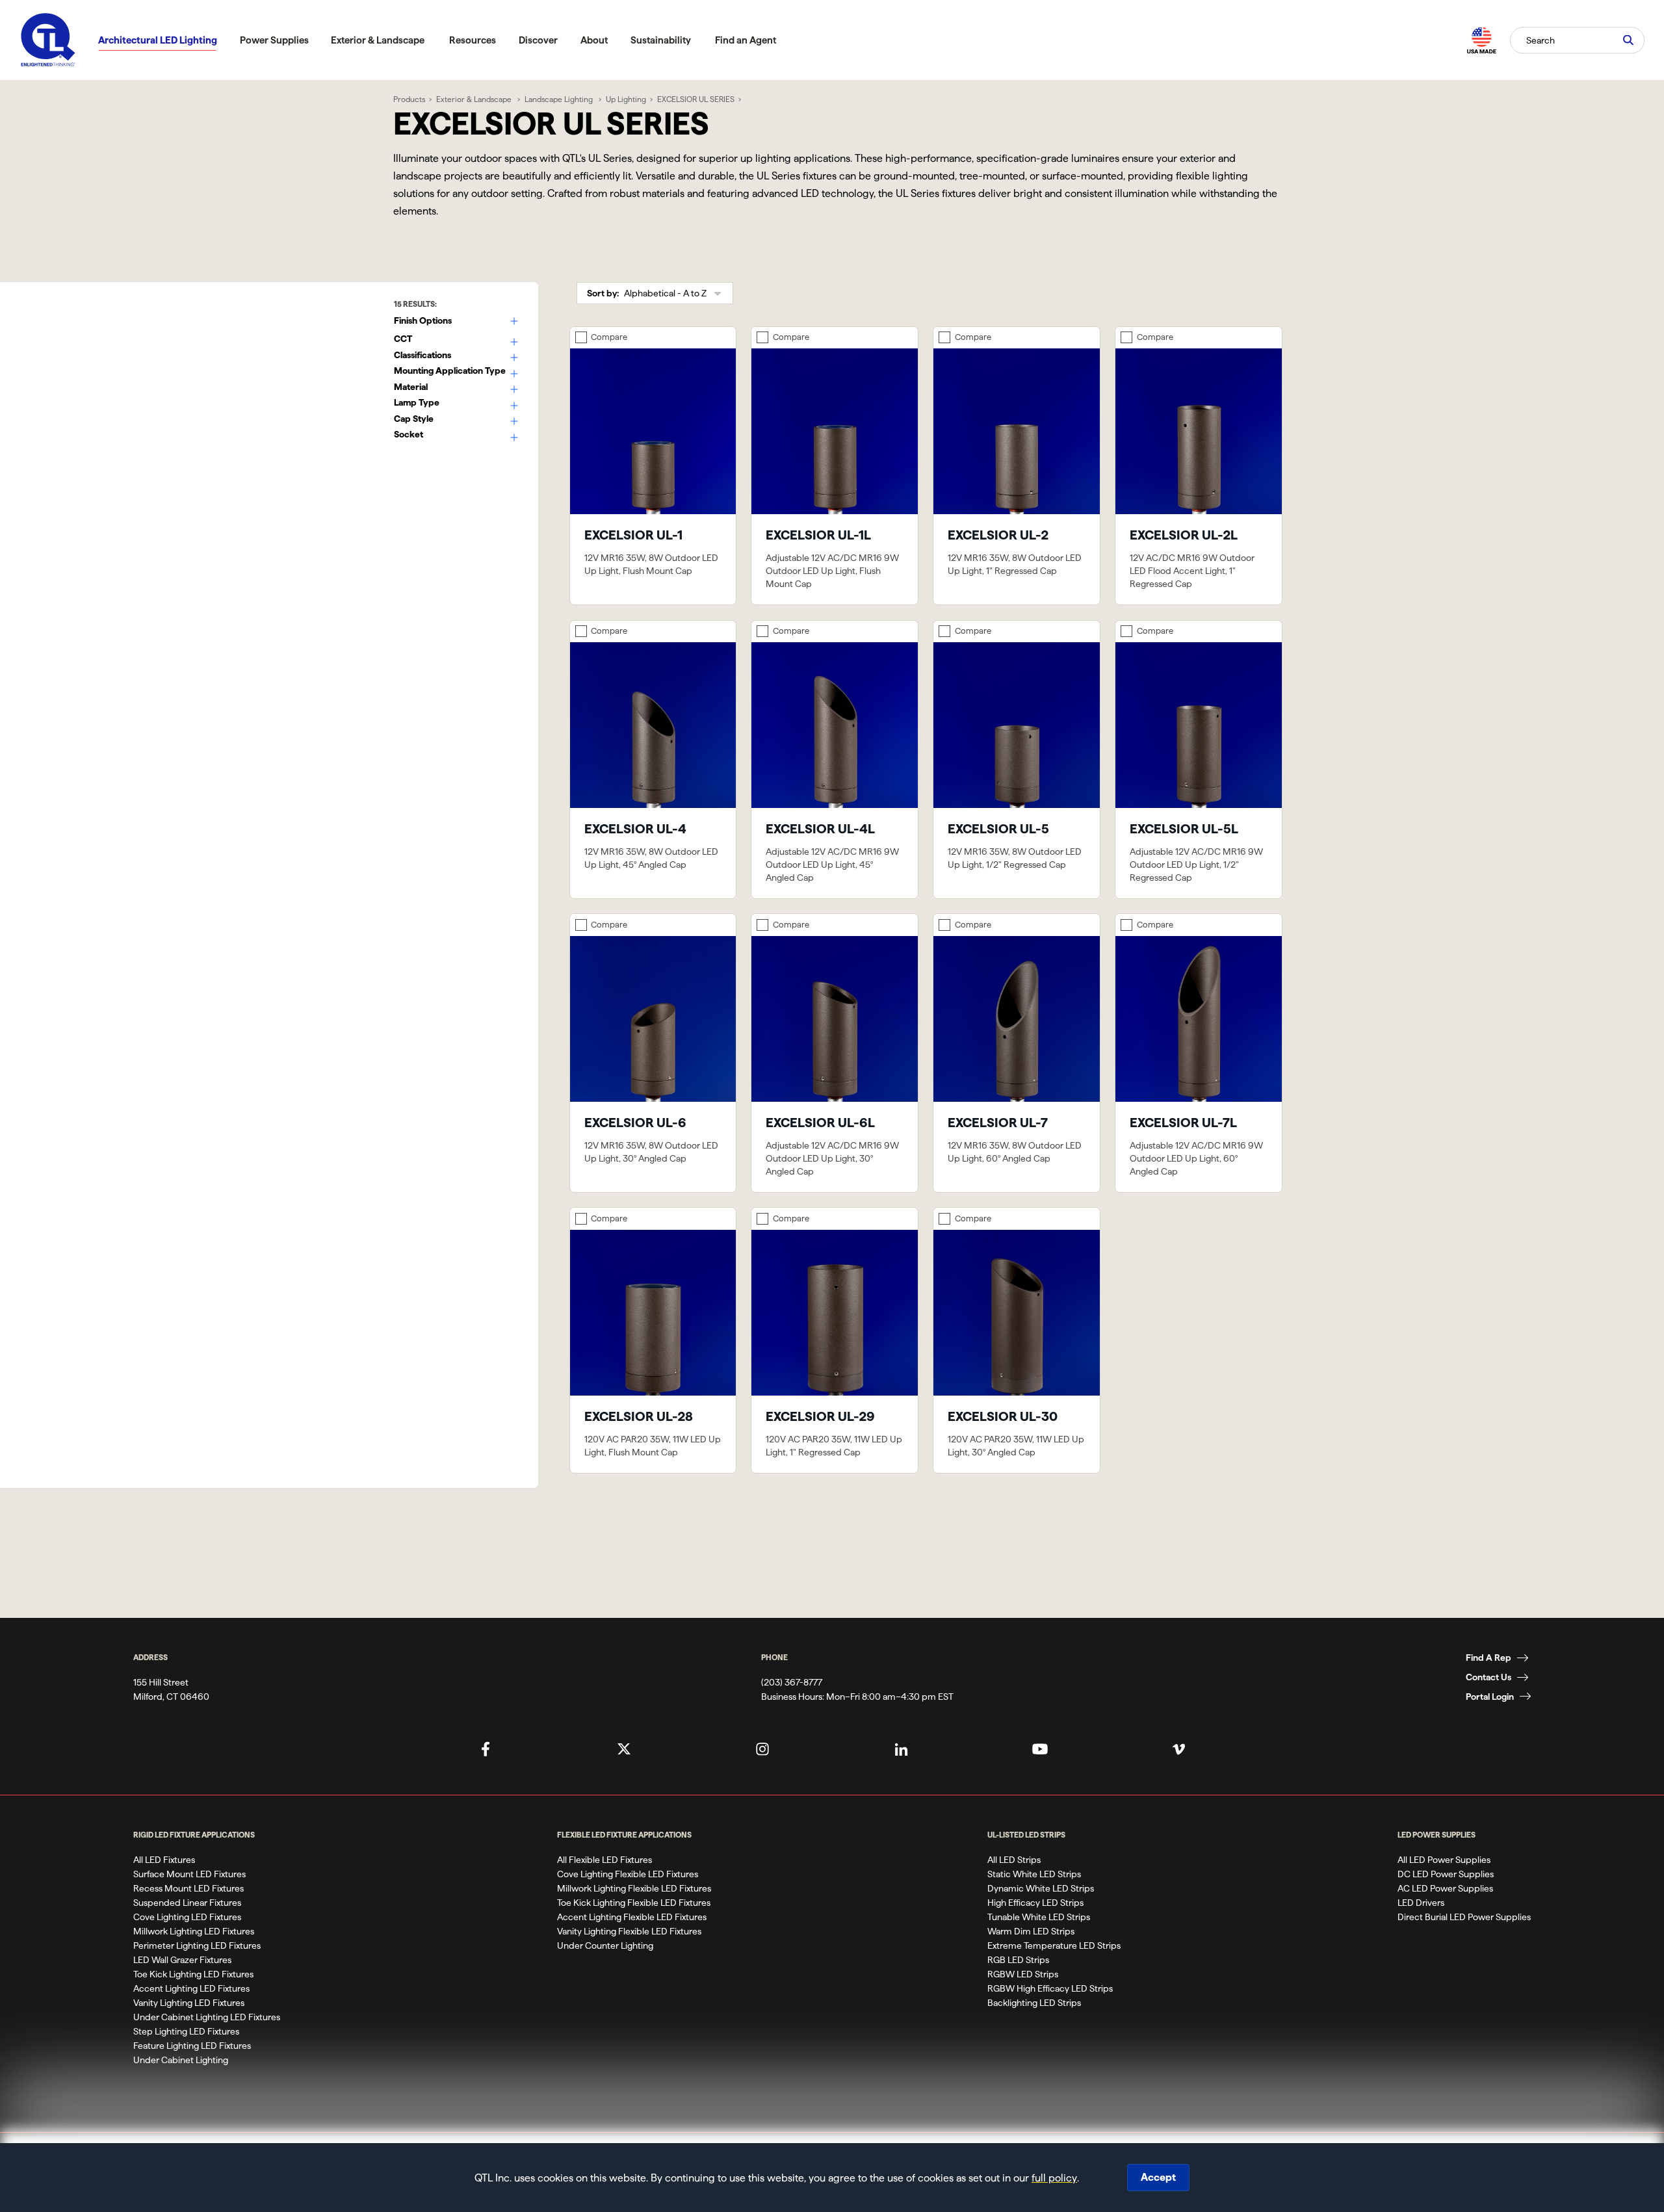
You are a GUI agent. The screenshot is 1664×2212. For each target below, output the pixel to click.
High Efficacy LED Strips (1035, 1903)
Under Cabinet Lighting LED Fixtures (207, 2017)
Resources (473, 40)
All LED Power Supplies (1444, 1860)
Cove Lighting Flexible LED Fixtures (628, 1874)
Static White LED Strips (1034, 1874)
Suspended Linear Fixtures (187, 1903)
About (594, 40)
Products (409, 99)
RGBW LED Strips (1023, 1974)
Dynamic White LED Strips (1041, 1888)
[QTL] (48, 40)
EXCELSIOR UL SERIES (696, 99)
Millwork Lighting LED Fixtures (194, 1931)
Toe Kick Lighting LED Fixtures (193, 1974)
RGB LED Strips (1018, 1960)
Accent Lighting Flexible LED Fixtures (632, 1917)
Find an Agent (746, 40)
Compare (609, 337)
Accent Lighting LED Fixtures (191, 1988)
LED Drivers (1421, 1903)
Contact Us (1488, 1677)
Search (1540, 40)
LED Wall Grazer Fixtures (182, 1960)
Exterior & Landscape (378, 40)
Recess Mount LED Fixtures (188, 1888)
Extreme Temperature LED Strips (1054, 1945)
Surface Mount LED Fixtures (189, 1874)
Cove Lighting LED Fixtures (187, 1917)
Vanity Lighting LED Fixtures (189, 2003)
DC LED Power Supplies (1446, 1874)
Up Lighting (626, 99)
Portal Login (1490, 1697)
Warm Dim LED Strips (1031, 1931)
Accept (1158, 2177)
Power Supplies (274, 40)
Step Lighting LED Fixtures (186, 2031)
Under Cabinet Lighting (181, 2060)
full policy (1054, 2178)
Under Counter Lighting (605, 1945)
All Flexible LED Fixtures (604, 1860)
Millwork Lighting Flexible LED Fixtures (634, 1888)
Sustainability (661, 40)
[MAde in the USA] (1481, 40)
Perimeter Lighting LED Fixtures (197, 1945)
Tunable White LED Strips (1039, 1917)
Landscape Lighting (560, 99)
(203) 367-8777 (792, 1682)
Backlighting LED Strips (1034, 2003)
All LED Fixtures (164, 1860)
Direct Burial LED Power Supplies (1464, 1917)
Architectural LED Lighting (158, 40)
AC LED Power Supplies (1445, 1888)
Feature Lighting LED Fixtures (192, 2046)
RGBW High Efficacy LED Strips (1050, 1988)
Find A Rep (1488, 1658)
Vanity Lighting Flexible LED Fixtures (629, 1931)
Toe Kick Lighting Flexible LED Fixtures (634, 1903)
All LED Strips (1014, 1860)
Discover (538, 40)
